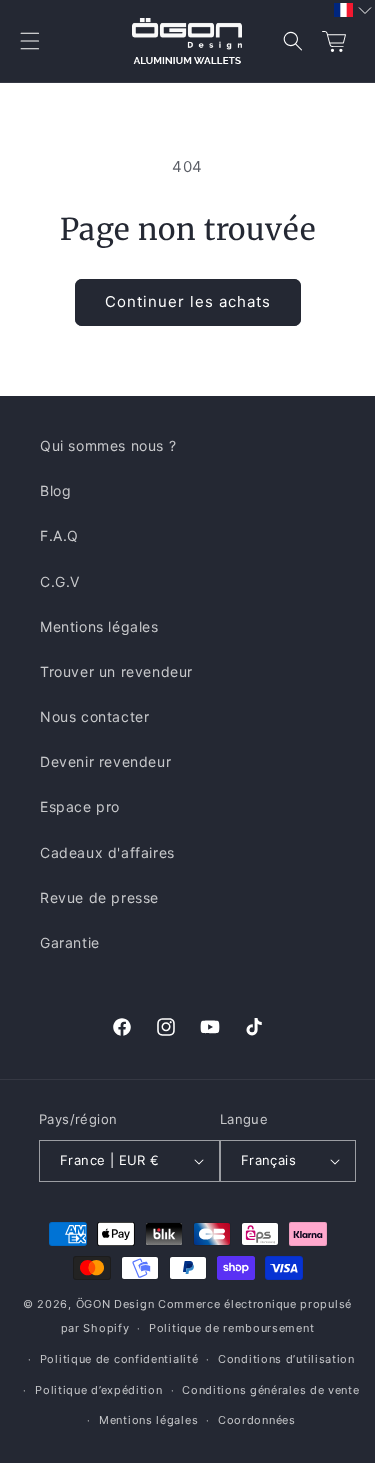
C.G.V (60, 581)
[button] (30, 41)
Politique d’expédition (98, 1390)
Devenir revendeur (105, 761)
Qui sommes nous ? (108, 445)
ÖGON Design (115, 1304)
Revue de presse (99, 897)
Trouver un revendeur (116, 671)
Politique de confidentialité (119, 1359)
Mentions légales (99, 626)
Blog (55, 490)
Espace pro (80, 806)
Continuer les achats (188, 301)
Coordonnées (257, 1420)
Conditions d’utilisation (286, 1359)
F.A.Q (59, 535)
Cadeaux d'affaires (107, 852)
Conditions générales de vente (270, 1390)
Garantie (70, 942)
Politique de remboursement (231, 1328)
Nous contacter (94, 716)
